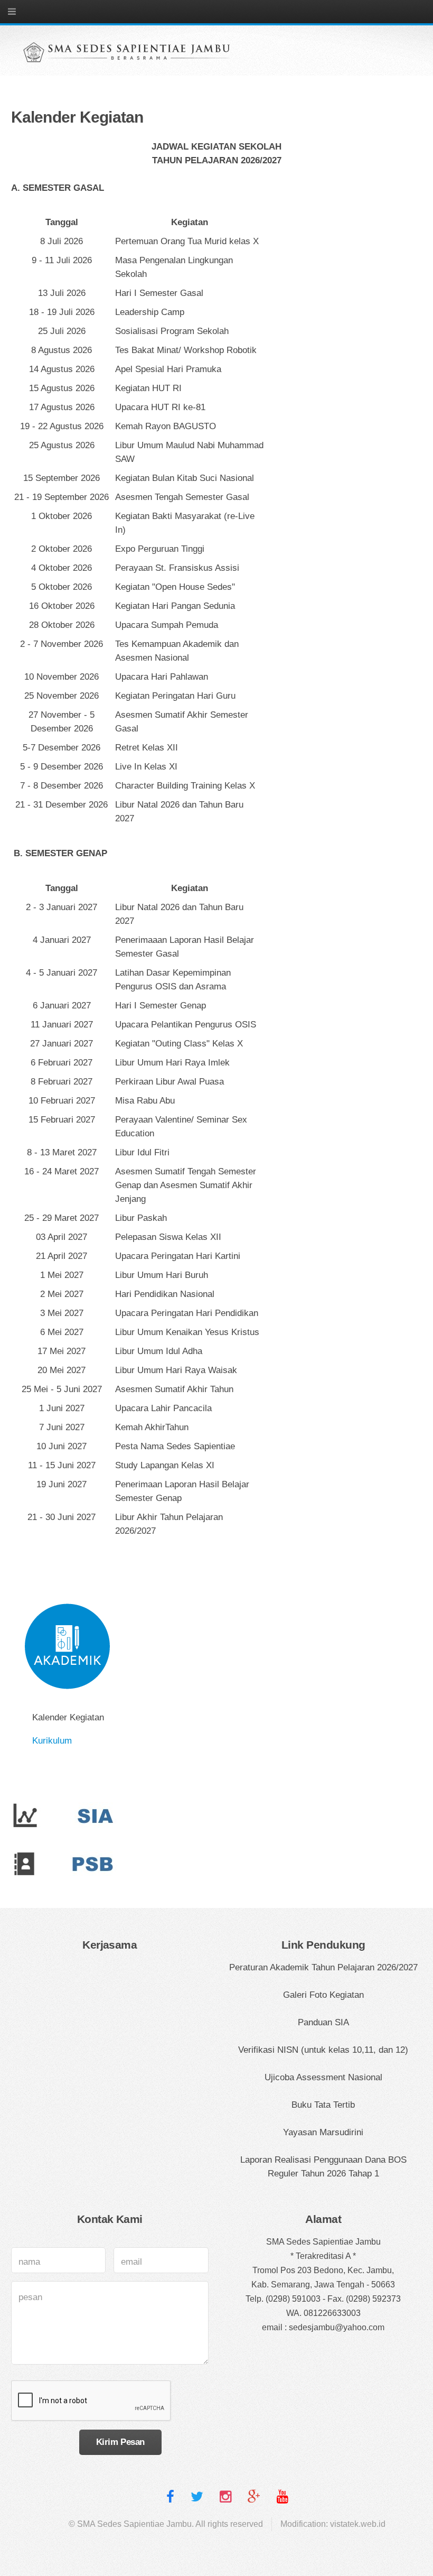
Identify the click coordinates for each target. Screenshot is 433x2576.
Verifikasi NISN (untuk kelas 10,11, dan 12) (323, 2050)
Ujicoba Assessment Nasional (323, 2077)
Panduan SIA (323, 2022)
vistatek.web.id (358, 2524)
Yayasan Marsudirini (323, 2132)
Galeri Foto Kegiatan (323, 1995)
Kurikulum (52, 1740)
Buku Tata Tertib (323, 2105)
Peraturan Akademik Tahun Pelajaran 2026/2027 (323, 1967)
